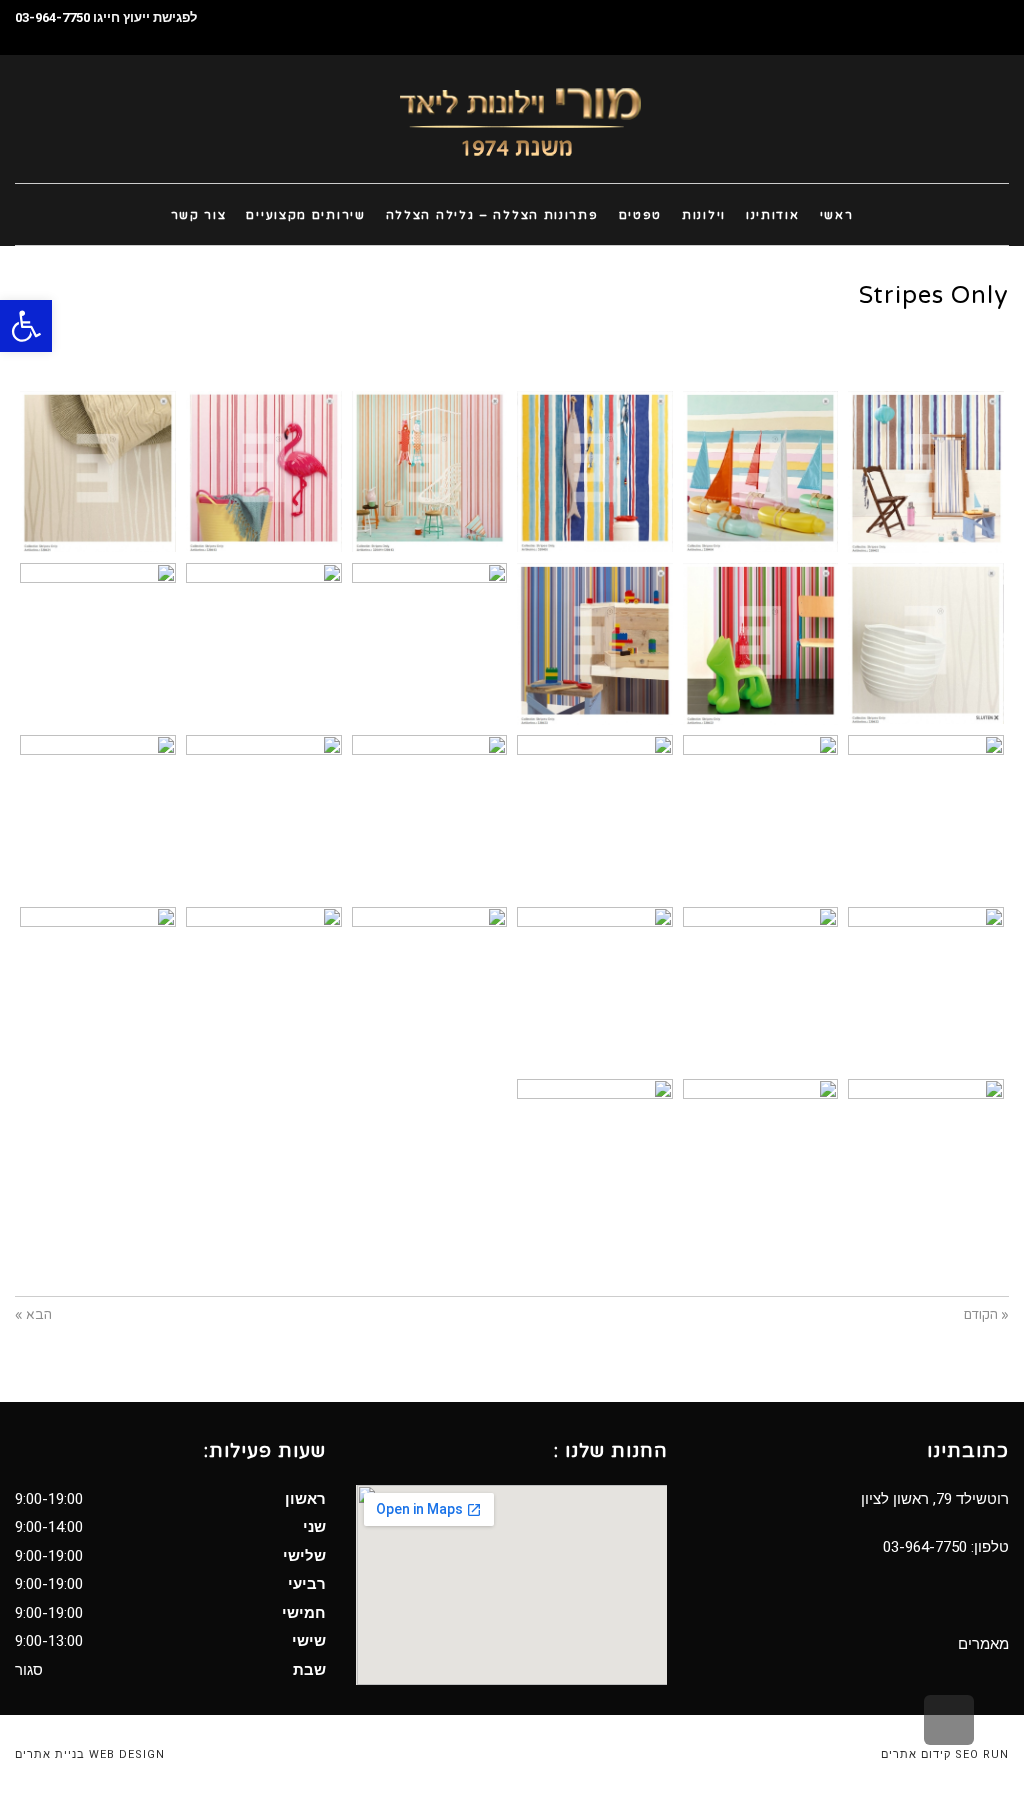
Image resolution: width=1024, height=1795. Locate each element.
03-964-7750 (52, 17)
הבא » (33, 1315)
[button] (26, 326)
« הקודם (986, 1315)
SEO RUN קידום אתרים (945, 1754)
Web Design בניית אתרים (90, 1754)
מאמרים (983, 1644)
